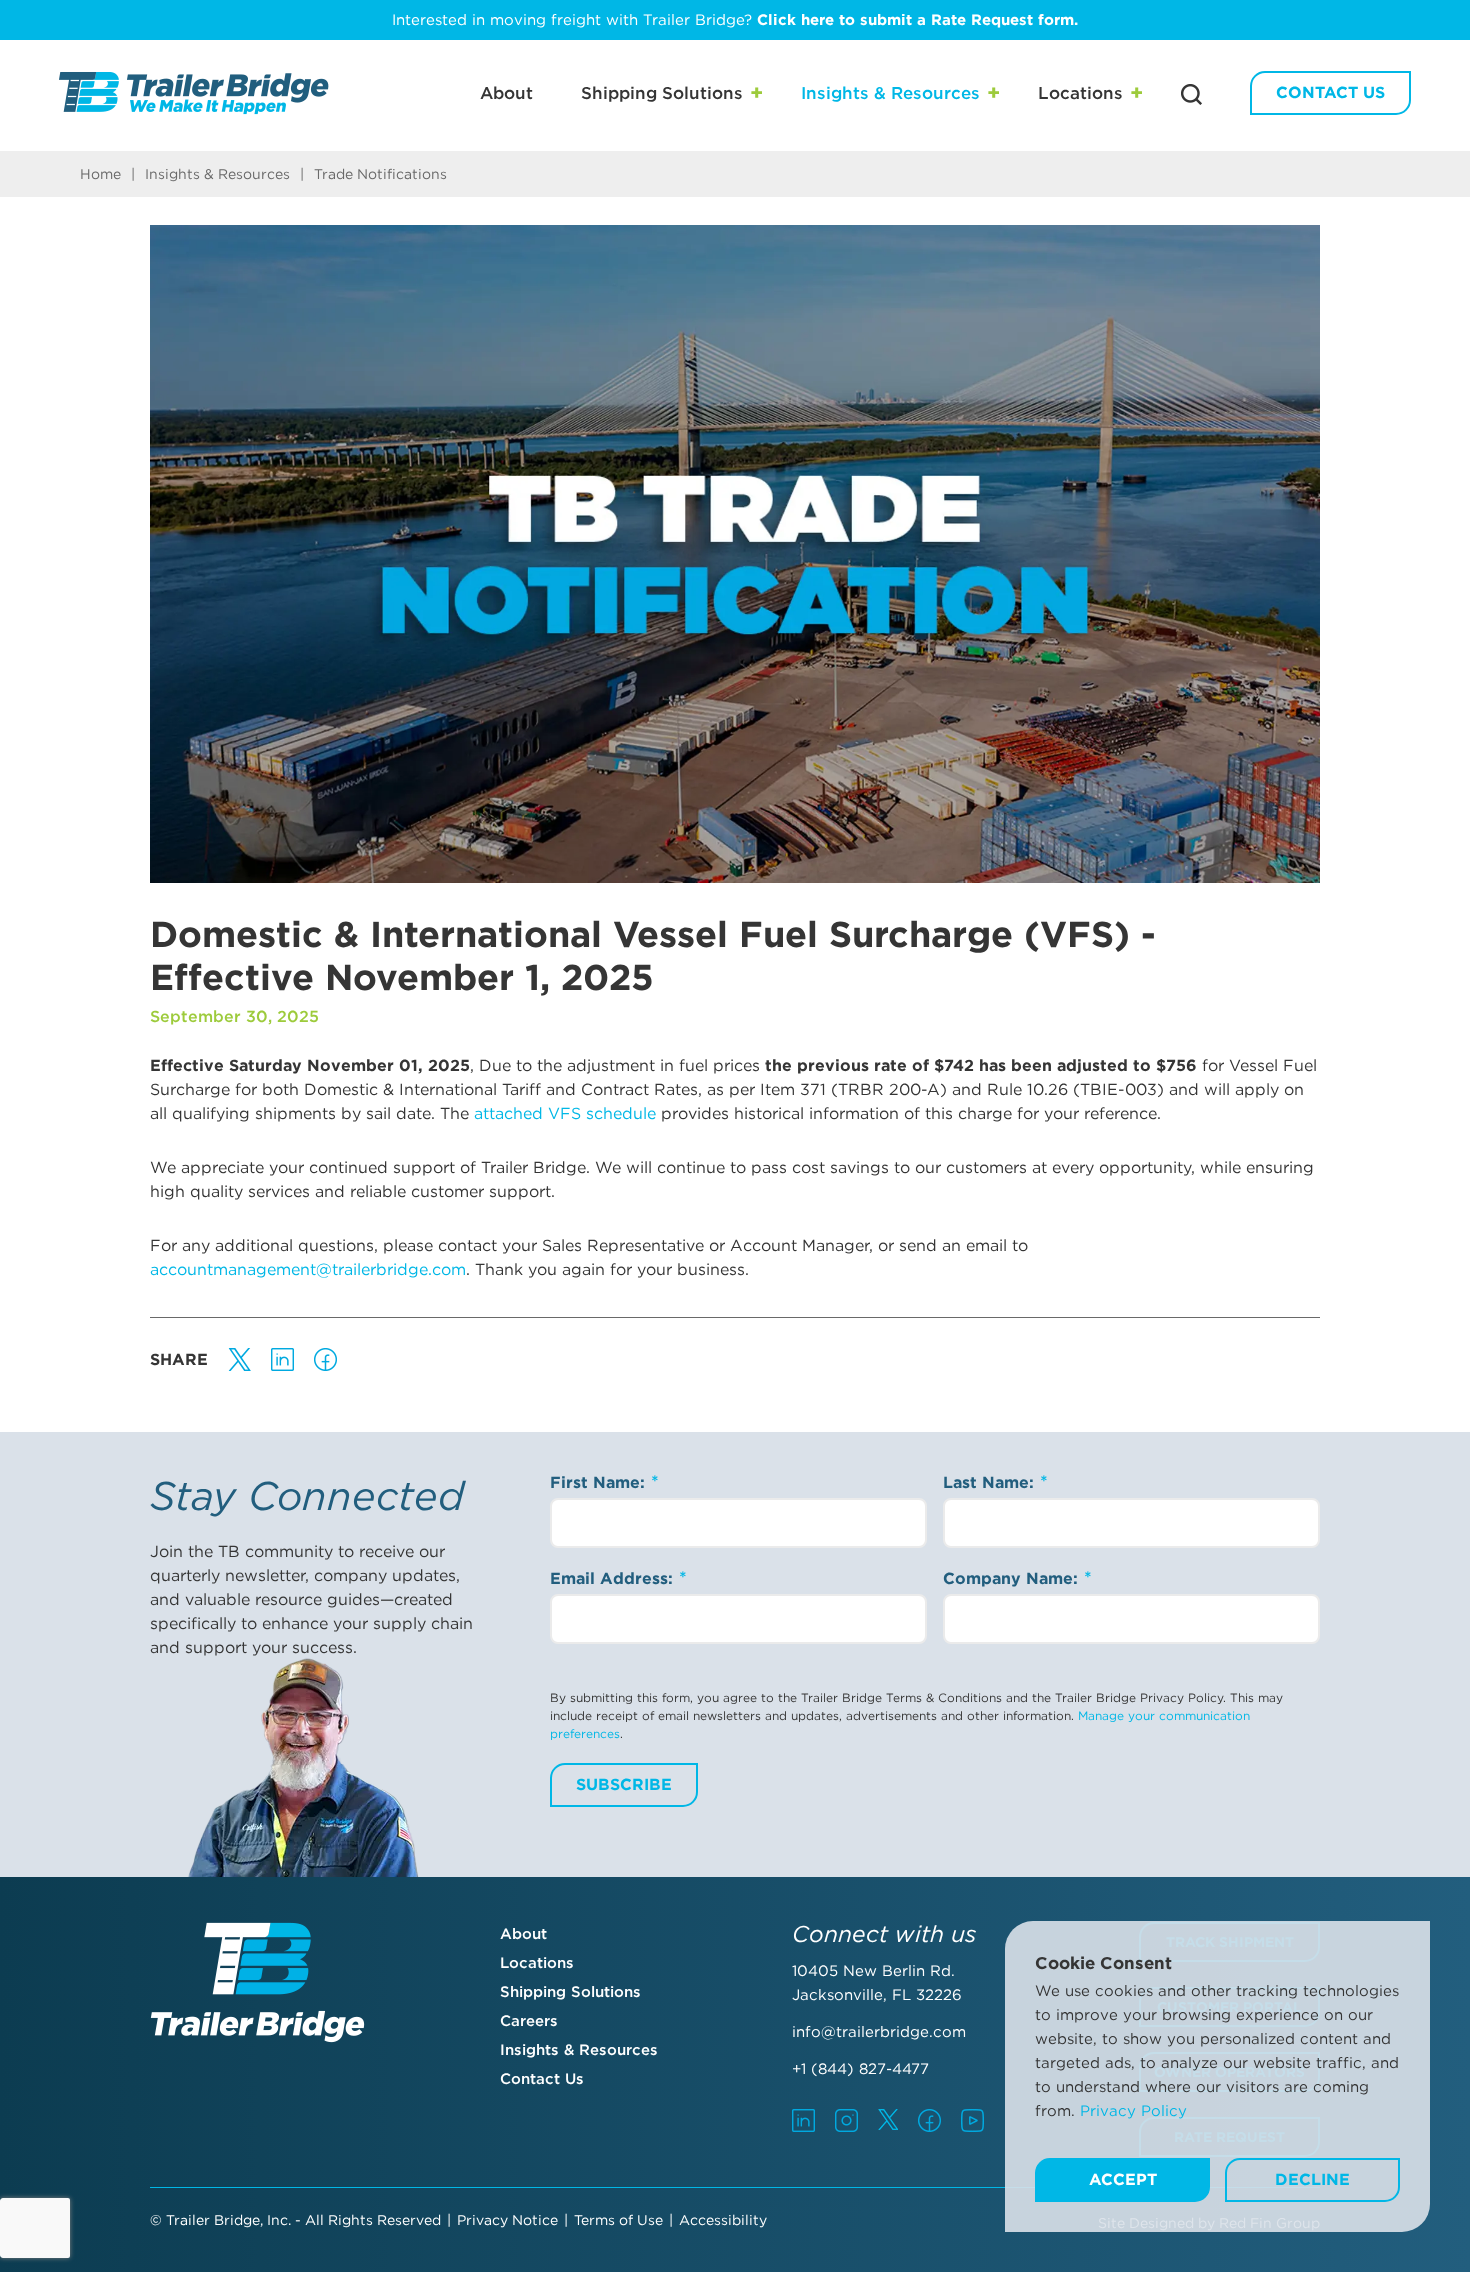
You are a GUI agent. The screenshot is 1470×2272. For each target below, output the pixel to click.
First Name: (600, 1482)
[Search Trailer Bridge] (1191, 94)
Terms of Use (618, 2220)
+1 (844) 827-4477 (860, 2069)
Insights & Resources (890, 93)
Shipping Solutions (662, 93)
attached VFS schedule (565, 1113)
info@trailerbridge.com (879, 2032)
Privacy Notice (507, 2220)
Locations (1080, 93)
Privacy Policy (1133, 2111)
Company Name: (1013, 1578)
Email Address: (614, 1578)
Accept (1123, 2179)
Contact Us (1330, 92)
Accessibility (723, 2220)
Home (100, 174)
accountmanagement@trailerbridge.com (308, 1269)
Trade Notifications (380, 174)
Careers (529, 2021)
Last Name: (991, 1482)
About (506, 93)
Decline (1312, 2179)
